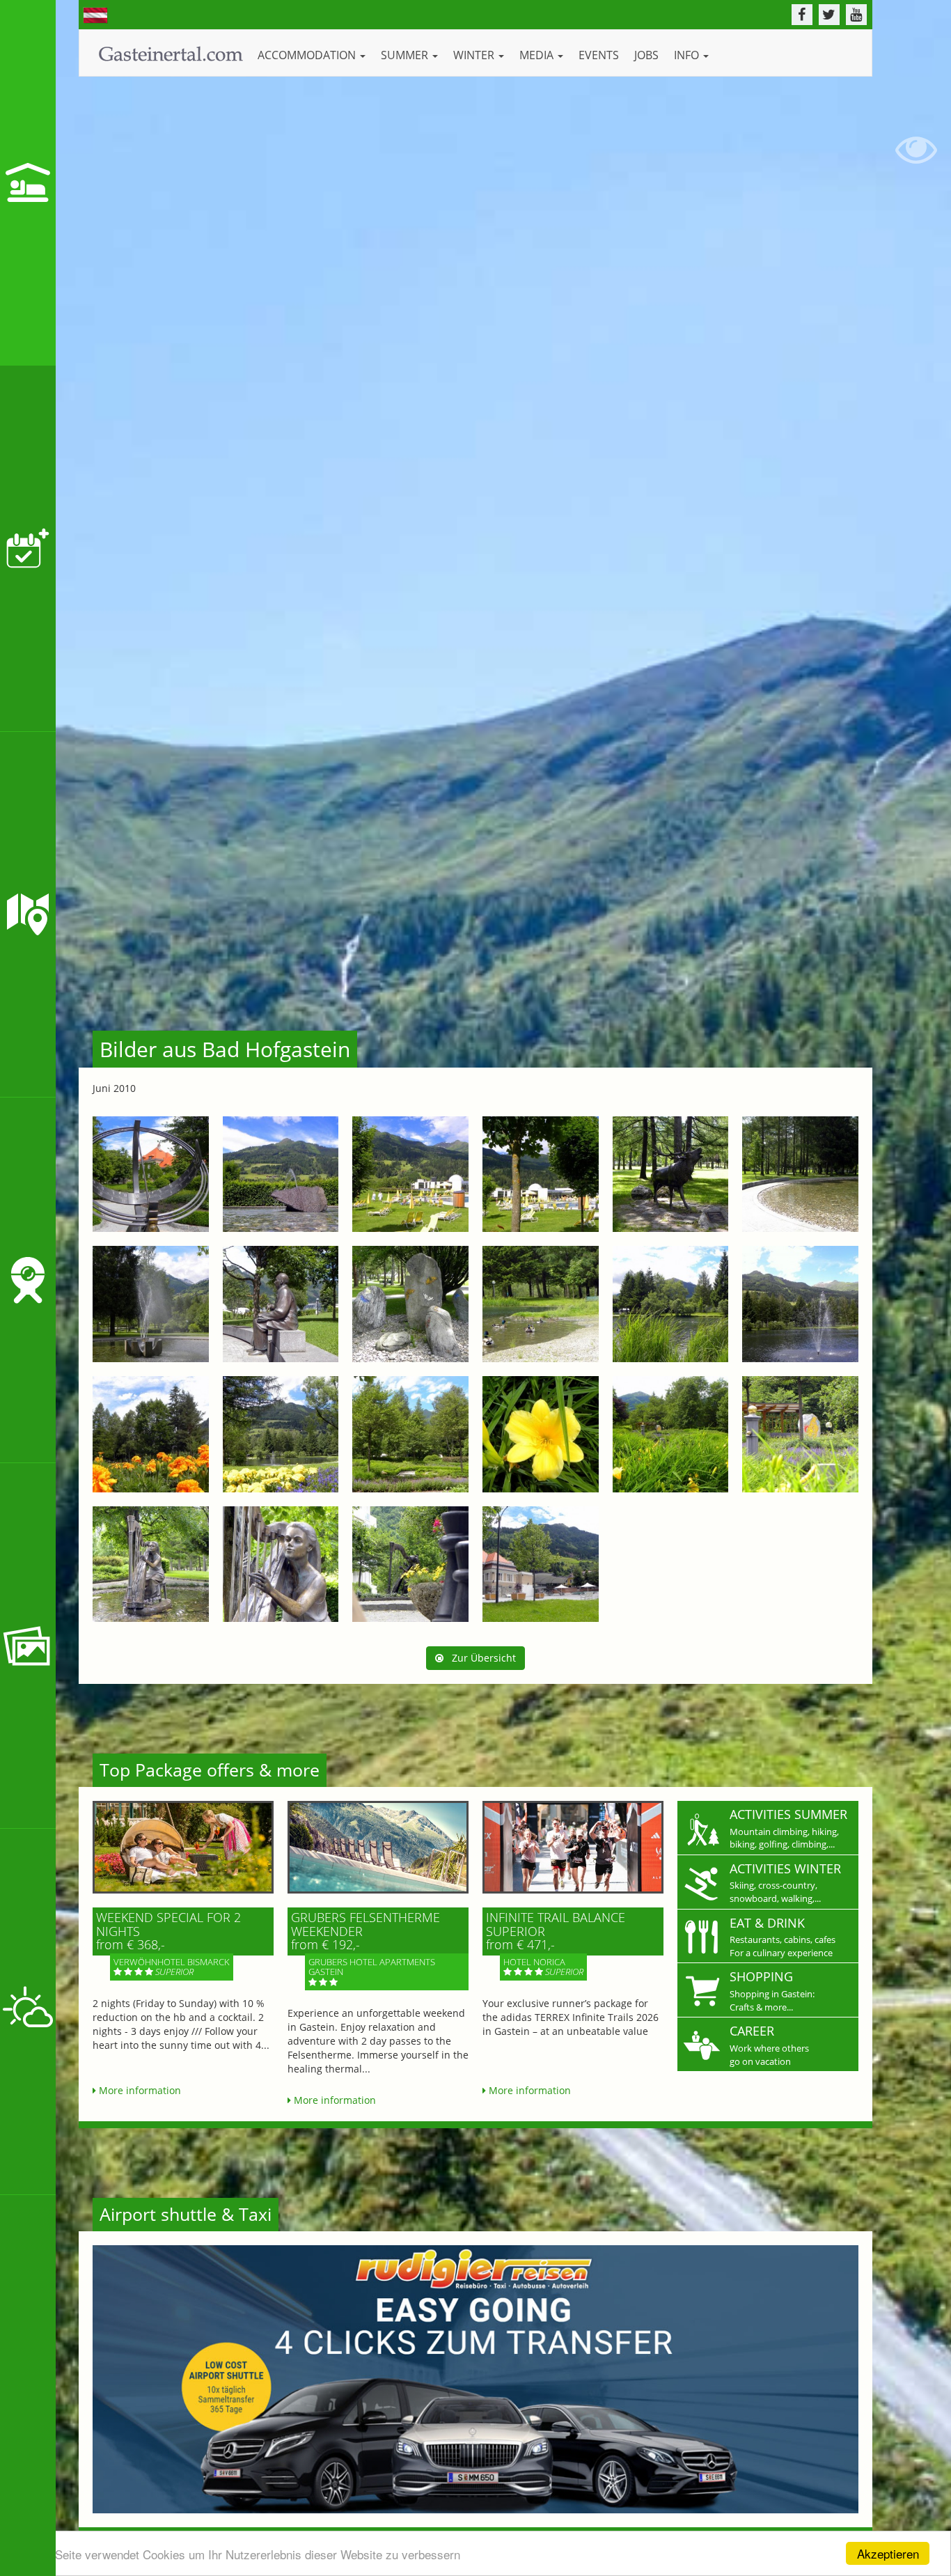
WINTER (475, 55)
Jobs (646, 55)
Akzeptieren (888, 2553)
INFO (688, 55)
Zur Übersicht (480, 1658)
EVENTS (599, 55)
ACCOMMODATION (308, 55)
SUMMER (406, 55)
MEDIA (538, 55)
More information (139, 2090)
